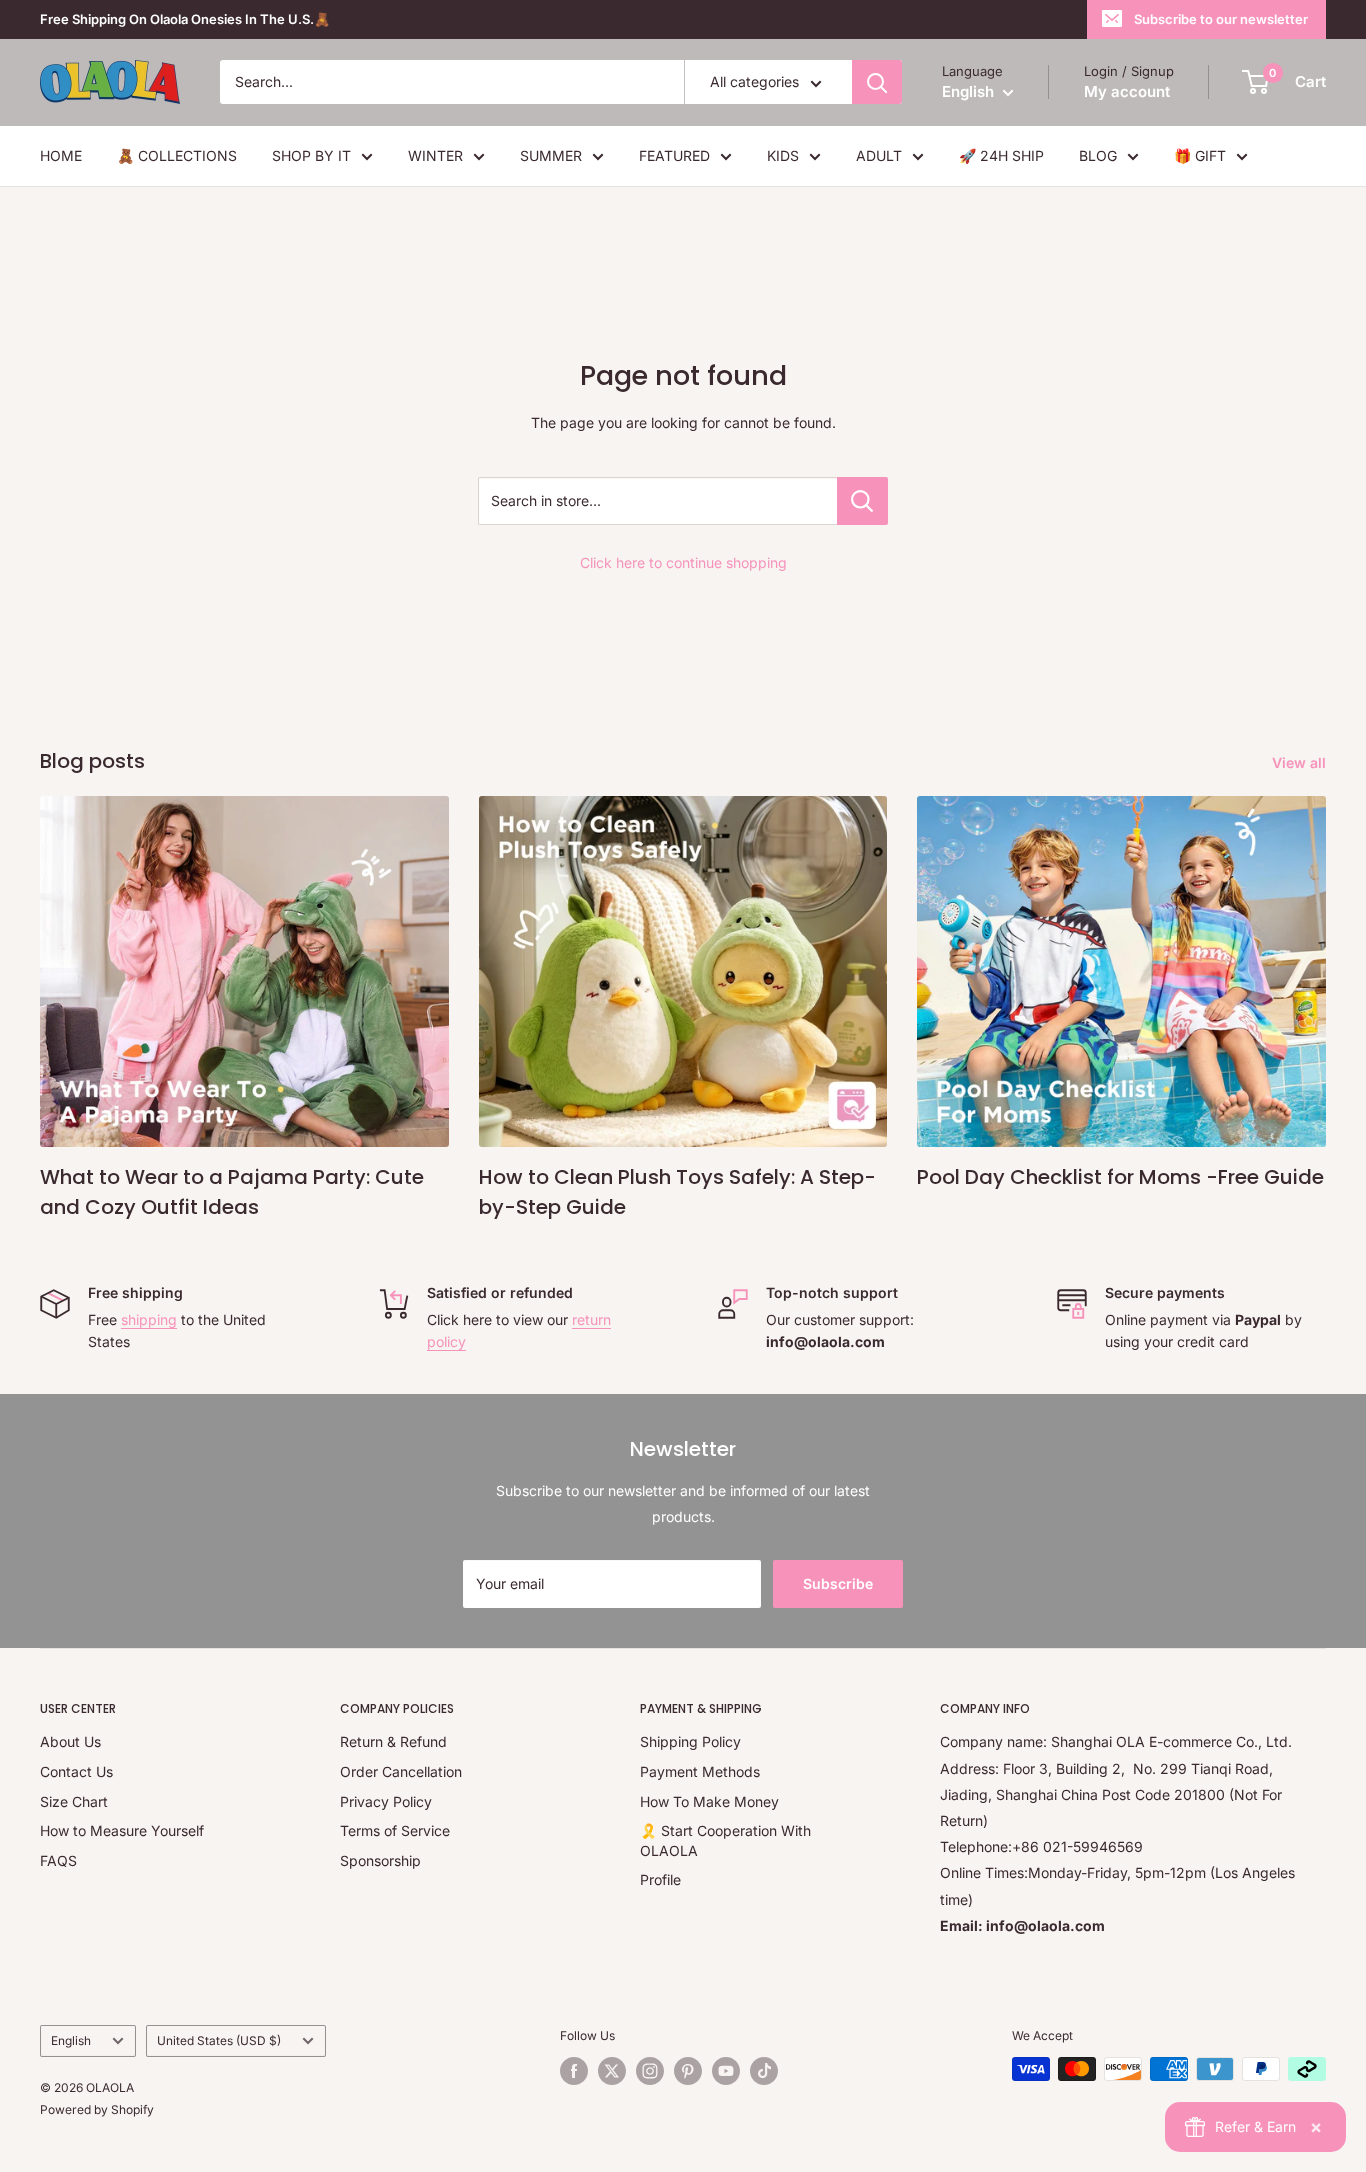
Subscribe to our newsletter (1221, 19)
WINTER (435, 155)
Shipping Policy (690, 1741)
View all (1301, 762)
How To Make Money (709, 1801)
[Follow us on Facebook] (574, 2071)
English (71, 2040)
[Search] (877, 82)
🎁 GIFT (1200, 155)
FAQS (58, 1860)
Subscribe (838, 1583)
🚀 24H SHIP (1001, 155)
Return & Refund (393, 1741)
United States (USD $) (219, 2040)
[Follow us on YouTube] (726, 2071)
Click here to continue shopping (683, 562)
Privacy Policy (386, 1801)
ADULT (879, 155)
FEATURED (674, 155)
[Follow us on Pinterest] (688, 2071)
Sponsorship (380, 1860)
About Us (70, 1741)
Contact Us (76, 1771)
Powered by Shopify (97, 2109)
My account (1127, 91)
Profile (660, 1879)
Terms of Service (395, 1830)
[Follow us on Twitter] (612, 2071)
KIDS (783, 155)
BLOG (1098, 155)
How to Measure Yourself (122, 1830)
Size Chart (74, 1801)
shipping (149, 1319)
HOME (61, 155)
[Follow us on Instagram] (650, 2071)
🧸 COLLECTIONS (177, 155)
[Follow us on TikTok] (764, 2071)
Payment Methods (700, 1771)
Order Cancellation (401, 1771)
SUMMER (551, 155)
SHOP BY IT (311, 155)
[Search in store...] (862, 501)
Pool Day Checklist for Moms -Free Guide (1120, 1177)
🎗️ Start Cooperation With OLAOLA (725, 1840)
